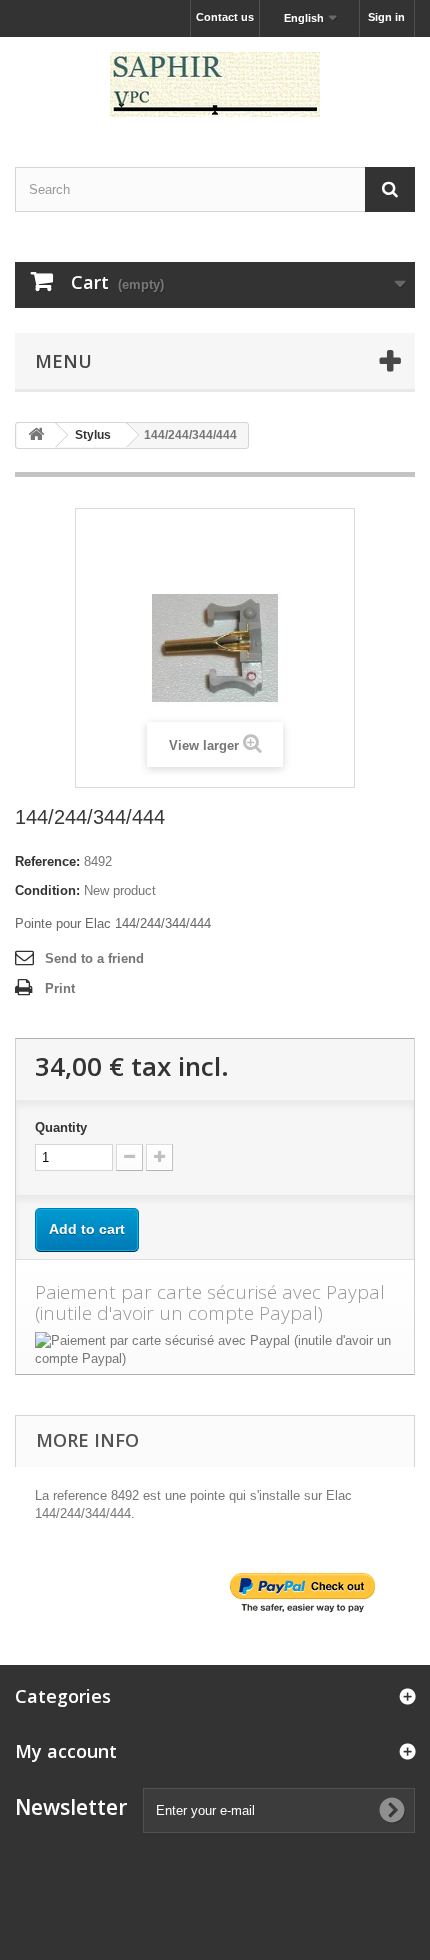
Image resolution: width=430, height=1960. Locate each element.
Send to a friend (94, 958)
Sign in (386, 17)
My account (66, 1751)
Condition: (47, 890)
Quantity (61, 1127)
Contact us (225, 17)
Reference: (47, 861)
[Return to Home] (36, 435)
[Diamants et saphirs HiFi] (215, 84)
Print (60, 988)
